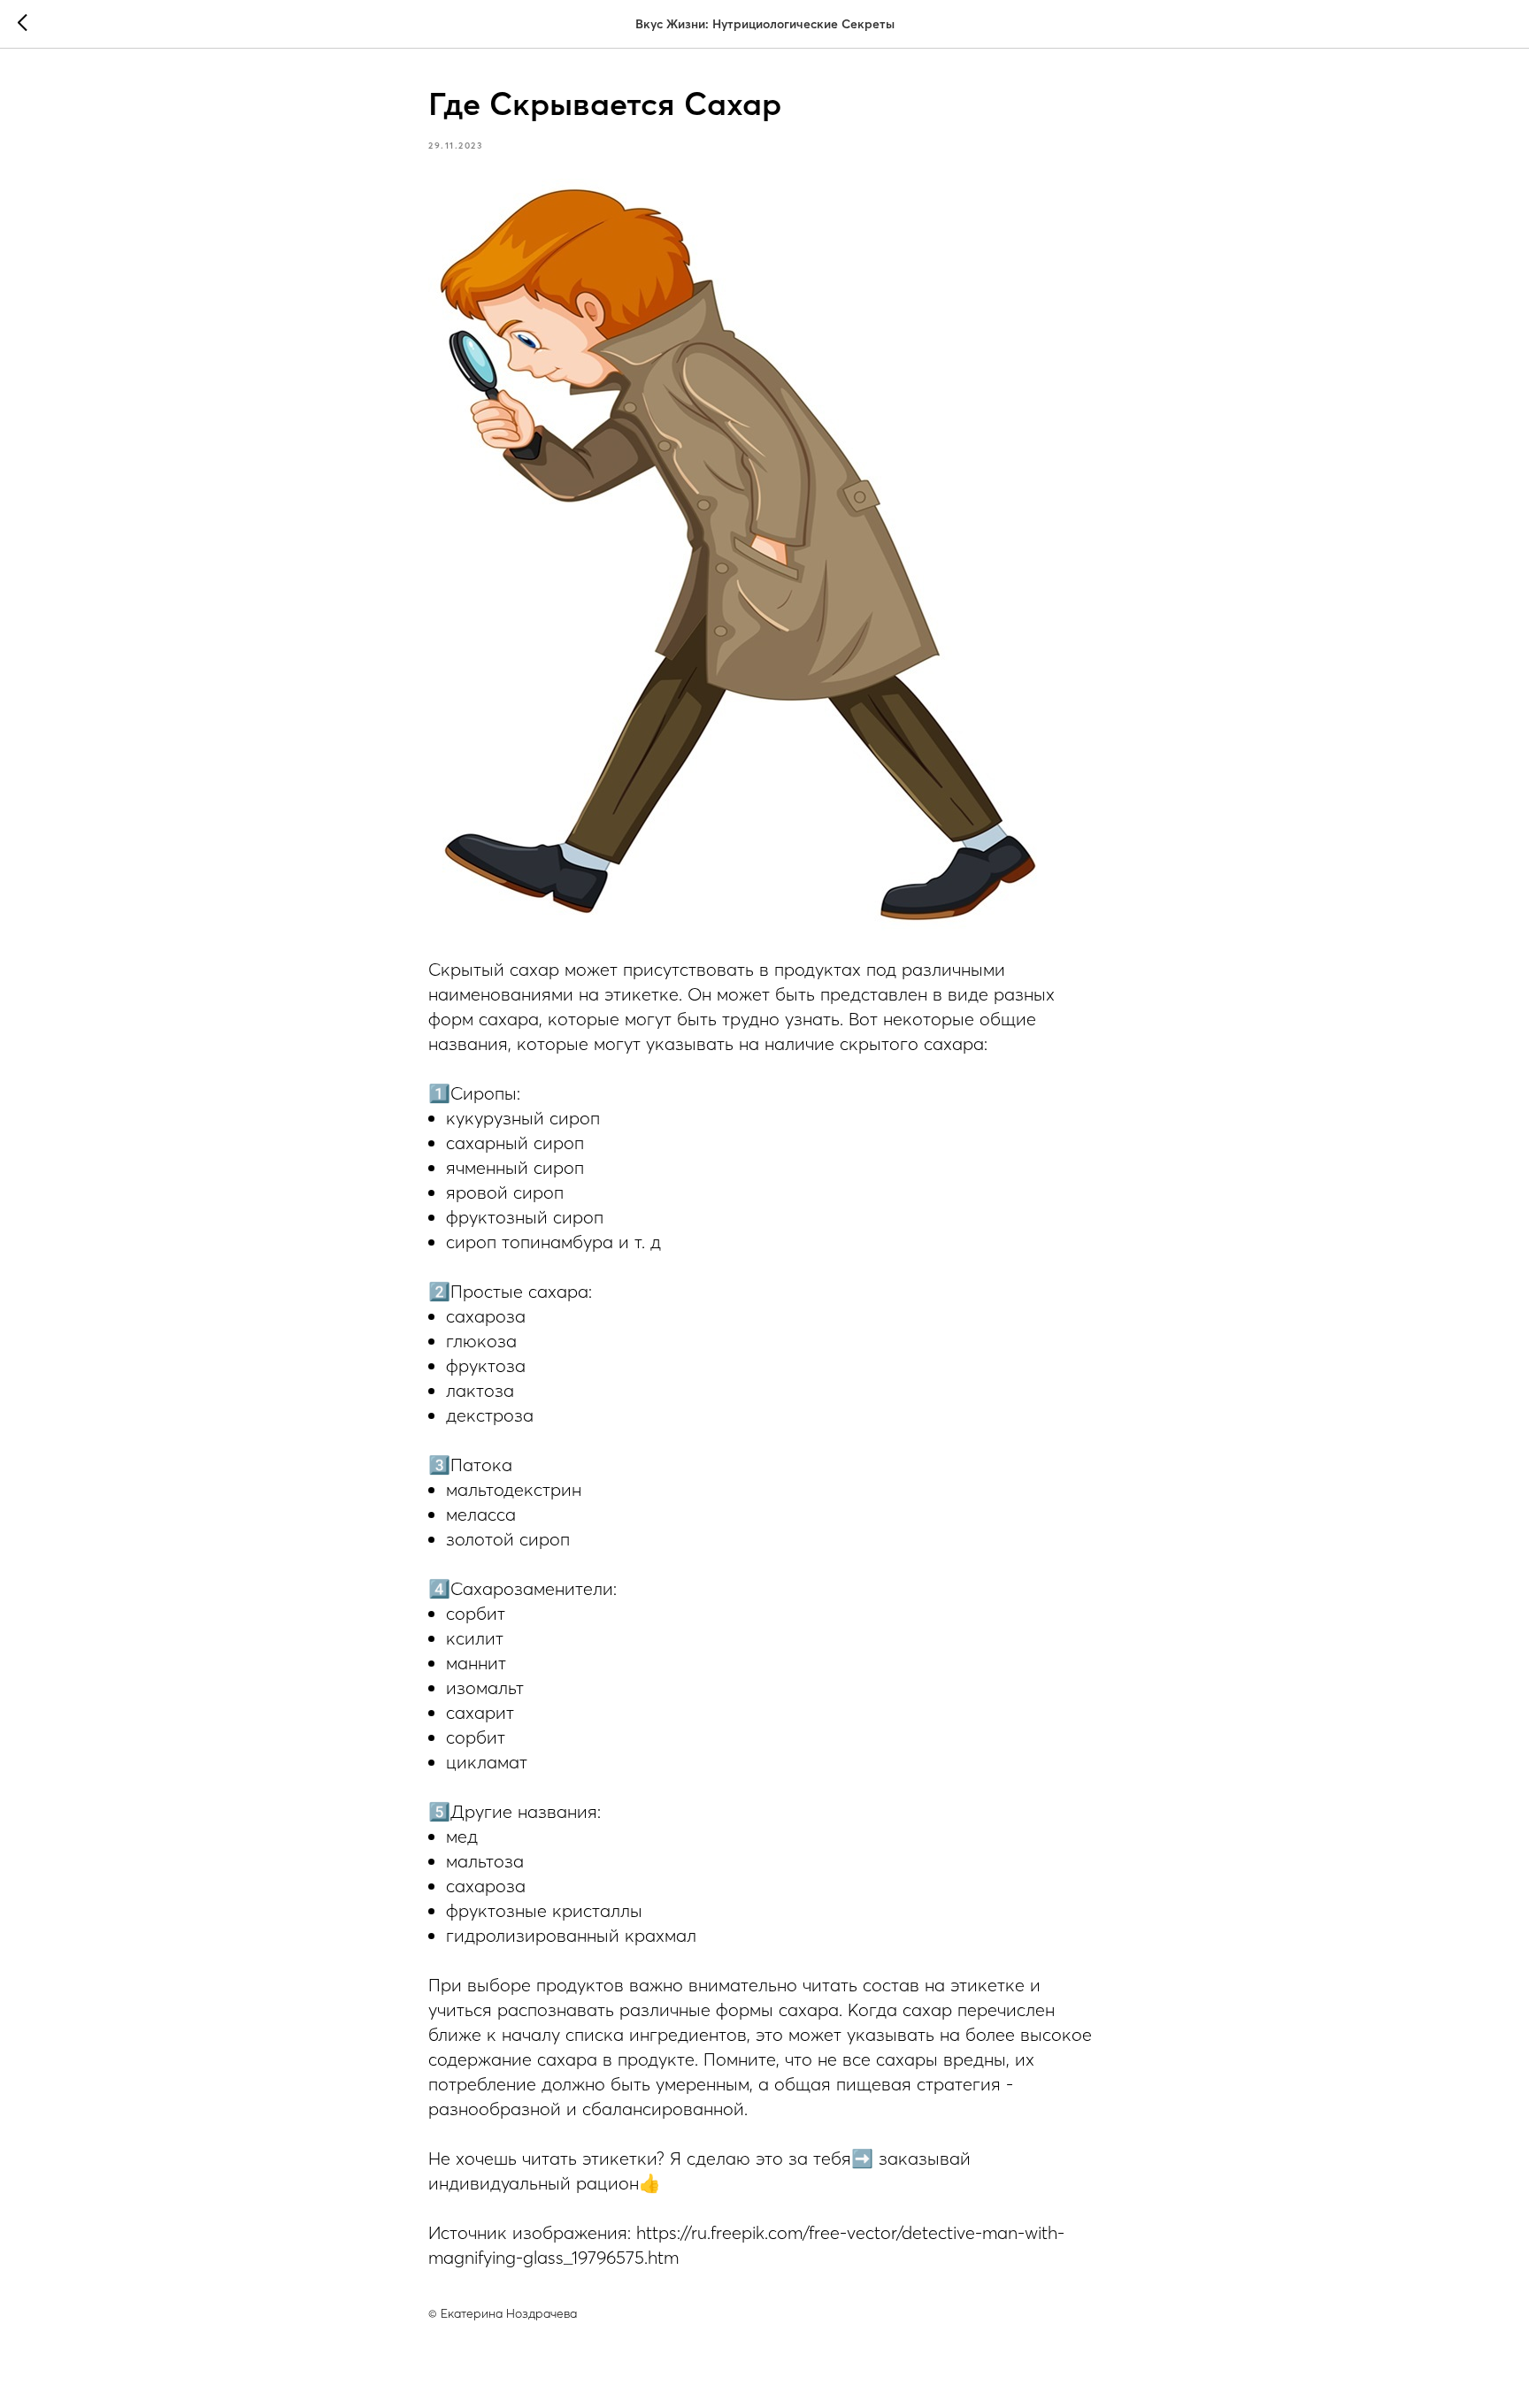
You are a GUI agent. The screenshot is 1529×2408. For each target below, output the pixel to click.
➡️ (862, 2158)
